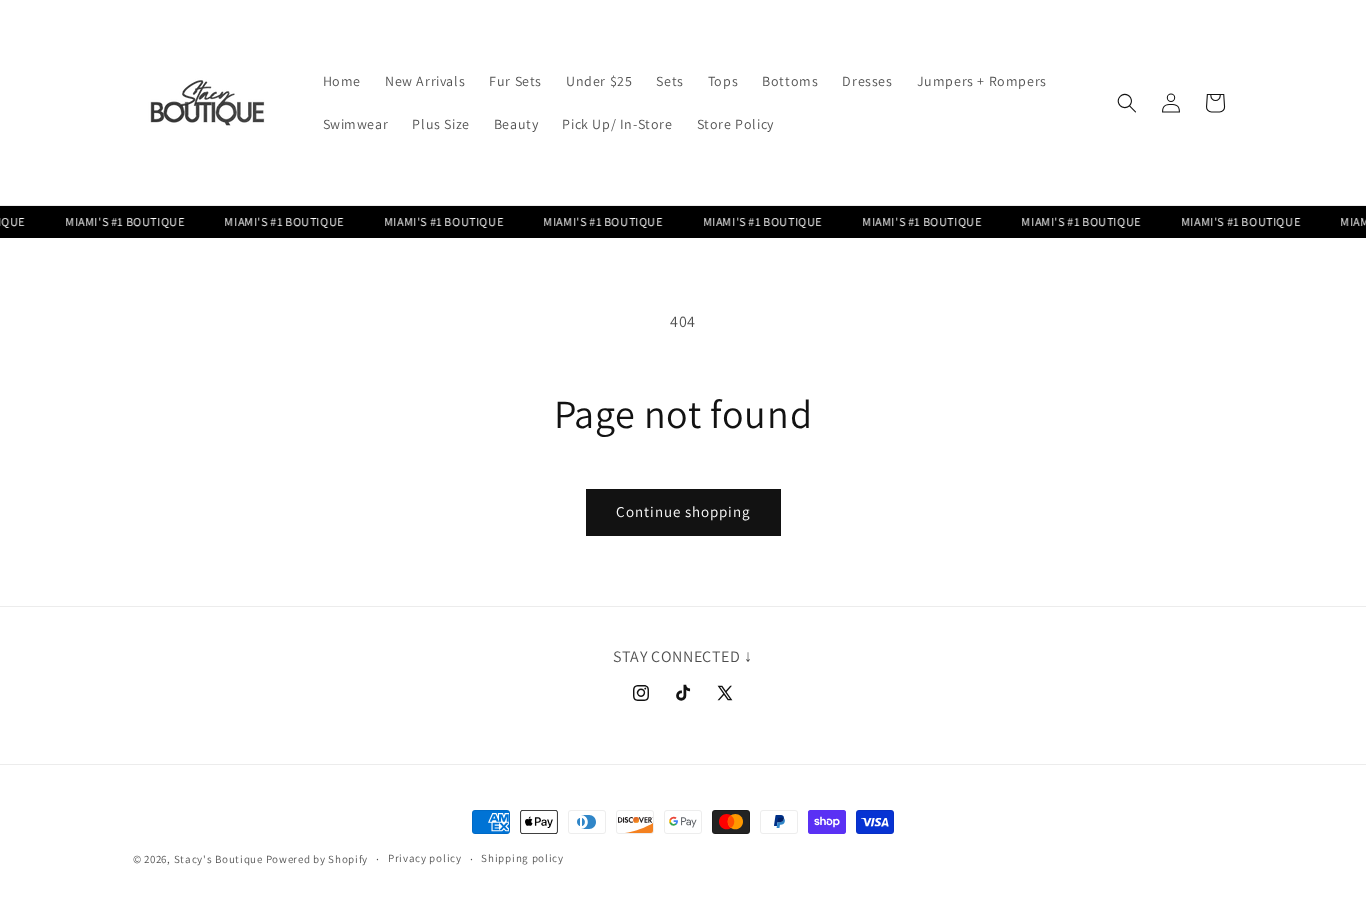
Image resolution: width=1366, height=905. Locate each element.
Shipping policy (522, 858)
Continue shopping (683, 511)
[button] (1127, 103)
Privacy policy (425, 858)
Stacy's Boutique (218, 859)
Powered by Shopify (317, 859)
